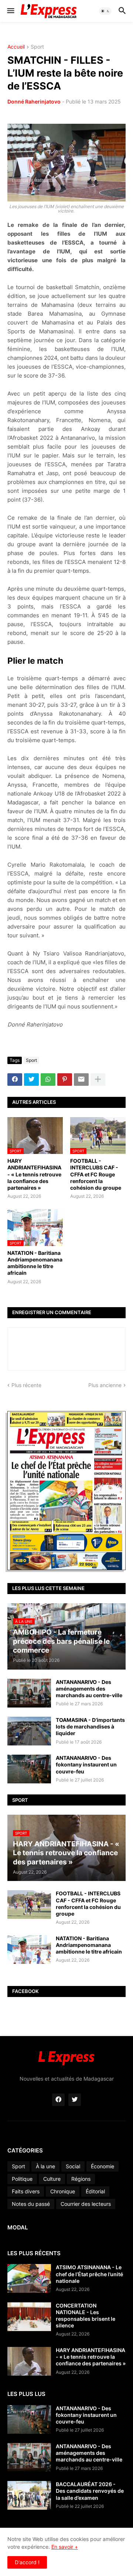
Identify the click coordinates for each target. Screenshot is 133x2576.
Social (73, 2166)
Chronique (63, 2191)
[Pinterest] (65, 1080)
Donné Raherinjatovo (34, 101)
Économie (103, 2166)
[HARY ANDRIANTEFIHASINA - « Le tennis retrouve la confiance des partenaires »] (29, 2361)
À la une (45, 2166)
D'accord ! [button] (27, 2562)
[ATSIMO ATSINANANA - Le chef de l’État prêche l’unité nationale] (29, 2278)
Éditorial (95, 2191)
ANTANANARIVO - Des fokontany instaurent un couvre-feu (86, 1764)
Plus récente (26, 1385)
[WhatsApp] (48, 1080)
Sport (37, 47)
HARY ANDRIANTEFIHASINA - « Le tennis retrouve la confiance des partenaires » (34, 1174)
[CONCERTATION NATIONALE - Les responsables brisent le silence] (29, 2317)
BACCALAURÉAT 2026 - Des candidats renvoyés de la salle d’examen (90, 2491)
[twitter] (75, 2100)
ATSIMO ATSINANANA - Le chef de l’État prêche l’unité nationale (89, 2274)
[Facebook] (15, 1080)
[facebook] (58, 2100)
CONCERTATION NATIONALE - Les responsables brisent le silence (86, 2316)
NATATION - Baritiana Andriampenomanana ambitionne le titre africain (35, 1263)
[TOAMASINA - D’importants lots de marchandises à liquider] (29, 1731)
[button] (10, 11)
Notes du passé (31, 2204)
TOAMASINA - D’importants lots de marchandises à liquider (90, 1726)
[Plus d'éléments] (98, 1080)
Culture (52, 2179)
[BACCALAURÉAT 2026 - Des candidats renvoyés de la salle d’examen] (29, 2495)
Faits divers (26, 2191)
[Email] (81, 1080)
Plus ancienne (105, 1385)
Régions (81, 2179)
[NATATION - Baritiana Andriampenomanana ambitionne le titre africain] (29, 1949)
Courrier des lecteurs (86, 2204)
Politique (22, 2179)
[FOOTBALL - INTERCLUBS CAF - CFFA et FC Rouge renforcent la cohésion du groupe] (29, 1905)
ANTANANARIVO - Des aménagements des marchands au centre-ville (89, 1689)
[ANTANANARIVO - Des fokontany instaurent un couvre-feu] (29, 1769)
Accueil (16, 47)
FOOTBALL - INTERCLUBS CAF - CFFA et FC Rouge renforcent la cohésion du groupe (96, 1174)
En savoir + (65, 2547)
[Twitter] (31, 1080)
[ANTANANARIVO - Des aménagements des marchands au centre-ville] (29, 1693)
